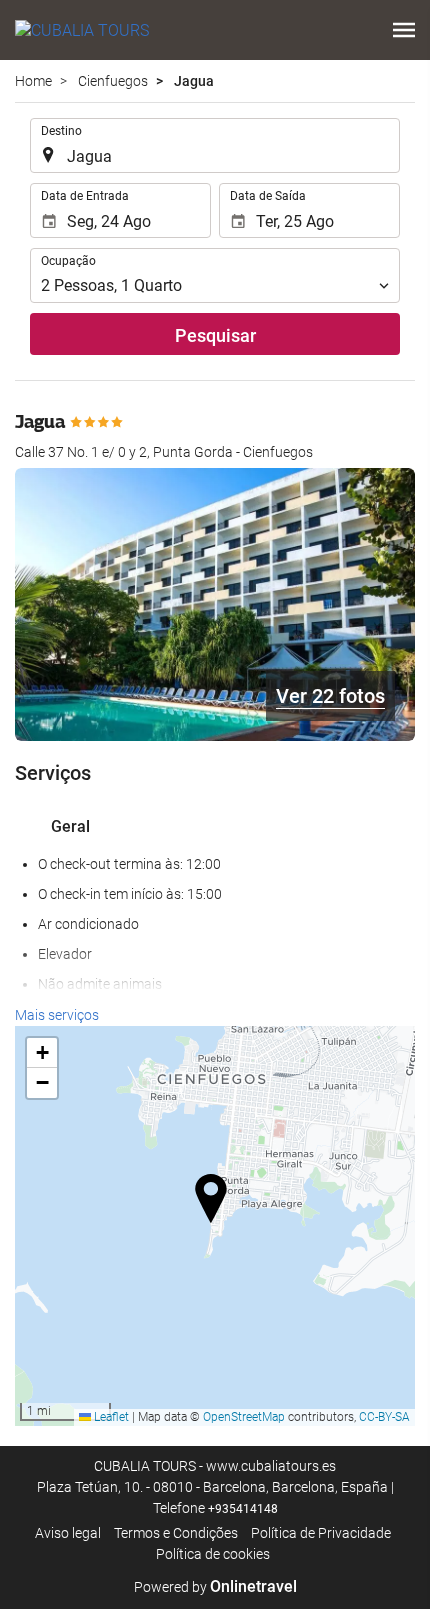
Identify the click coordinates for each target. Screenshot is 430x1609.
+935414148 (243, 1509)
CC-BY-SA (384, 1417)
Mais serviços (57, 1015)
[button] (404, 30)
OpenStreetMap (244, 1417)
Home (33, 81)
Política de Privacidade (321, 1533)
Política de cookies (213, 1554)
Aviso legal (68, 1533)
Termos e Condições (176, 1533)
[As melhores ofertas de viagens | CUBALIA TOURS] (82, 30)
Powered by (215, 1587)
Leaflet (110, 1417)
